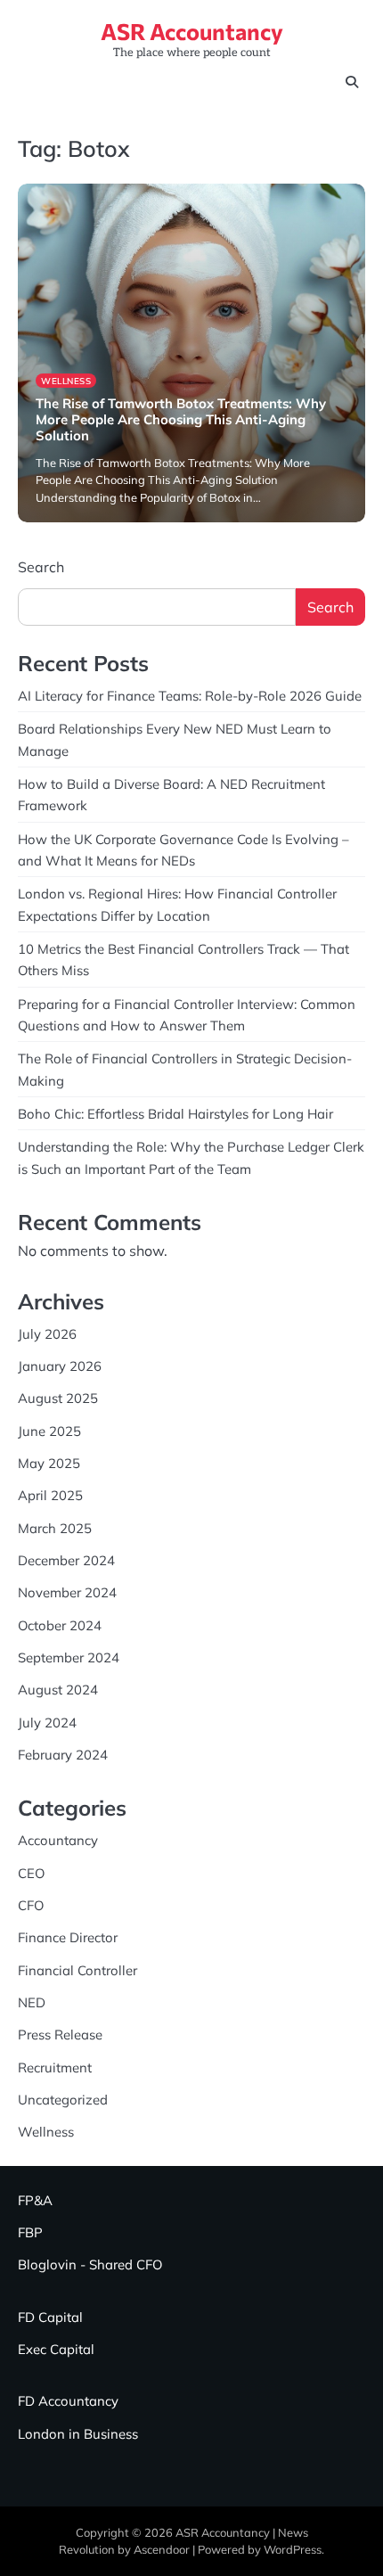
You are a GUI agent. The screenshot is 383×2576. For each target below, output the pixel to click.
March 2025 (55, 1528)
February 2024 (63, 1755)
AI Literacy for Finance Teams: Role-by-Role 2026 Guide (190, 696)
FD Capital (50, 2317)
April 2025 (50, 1495)
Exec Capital (56, 2349)
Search (41, 567)
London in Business (78, 2434)
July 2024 (47, 1723)
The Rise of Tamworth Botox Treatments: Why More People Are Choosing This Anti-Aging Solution (181, 419)
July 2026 (47, 1334)
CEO (31, 1873)
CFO (31, 1905)
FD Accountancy (68, 2401)
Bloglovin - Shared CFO (90, 2264)
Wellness (66, 381)
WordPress (293, 2549)
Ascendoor (162, 2549)
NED (32, 2002)
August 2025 (58, 1398)
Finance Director (68, 1937)
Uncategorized (63, 2100)
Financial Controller (77, 1970)
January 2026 (60, 1366)
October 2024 (60, 1625)
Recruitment (55, 2067)
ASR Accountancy (192, 31)
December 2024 (66, 1560)
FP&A (35, 2200)
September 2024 (69, 1657)
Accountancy (58, 1840)
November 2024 (67, 1592)
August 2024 (58, 1690)
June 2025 (49, 1431)
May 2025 (49, 1463)
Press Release (60, 2035)
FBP (30, 2232)
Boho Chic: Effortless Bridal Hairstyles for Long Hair (175, 1114)
